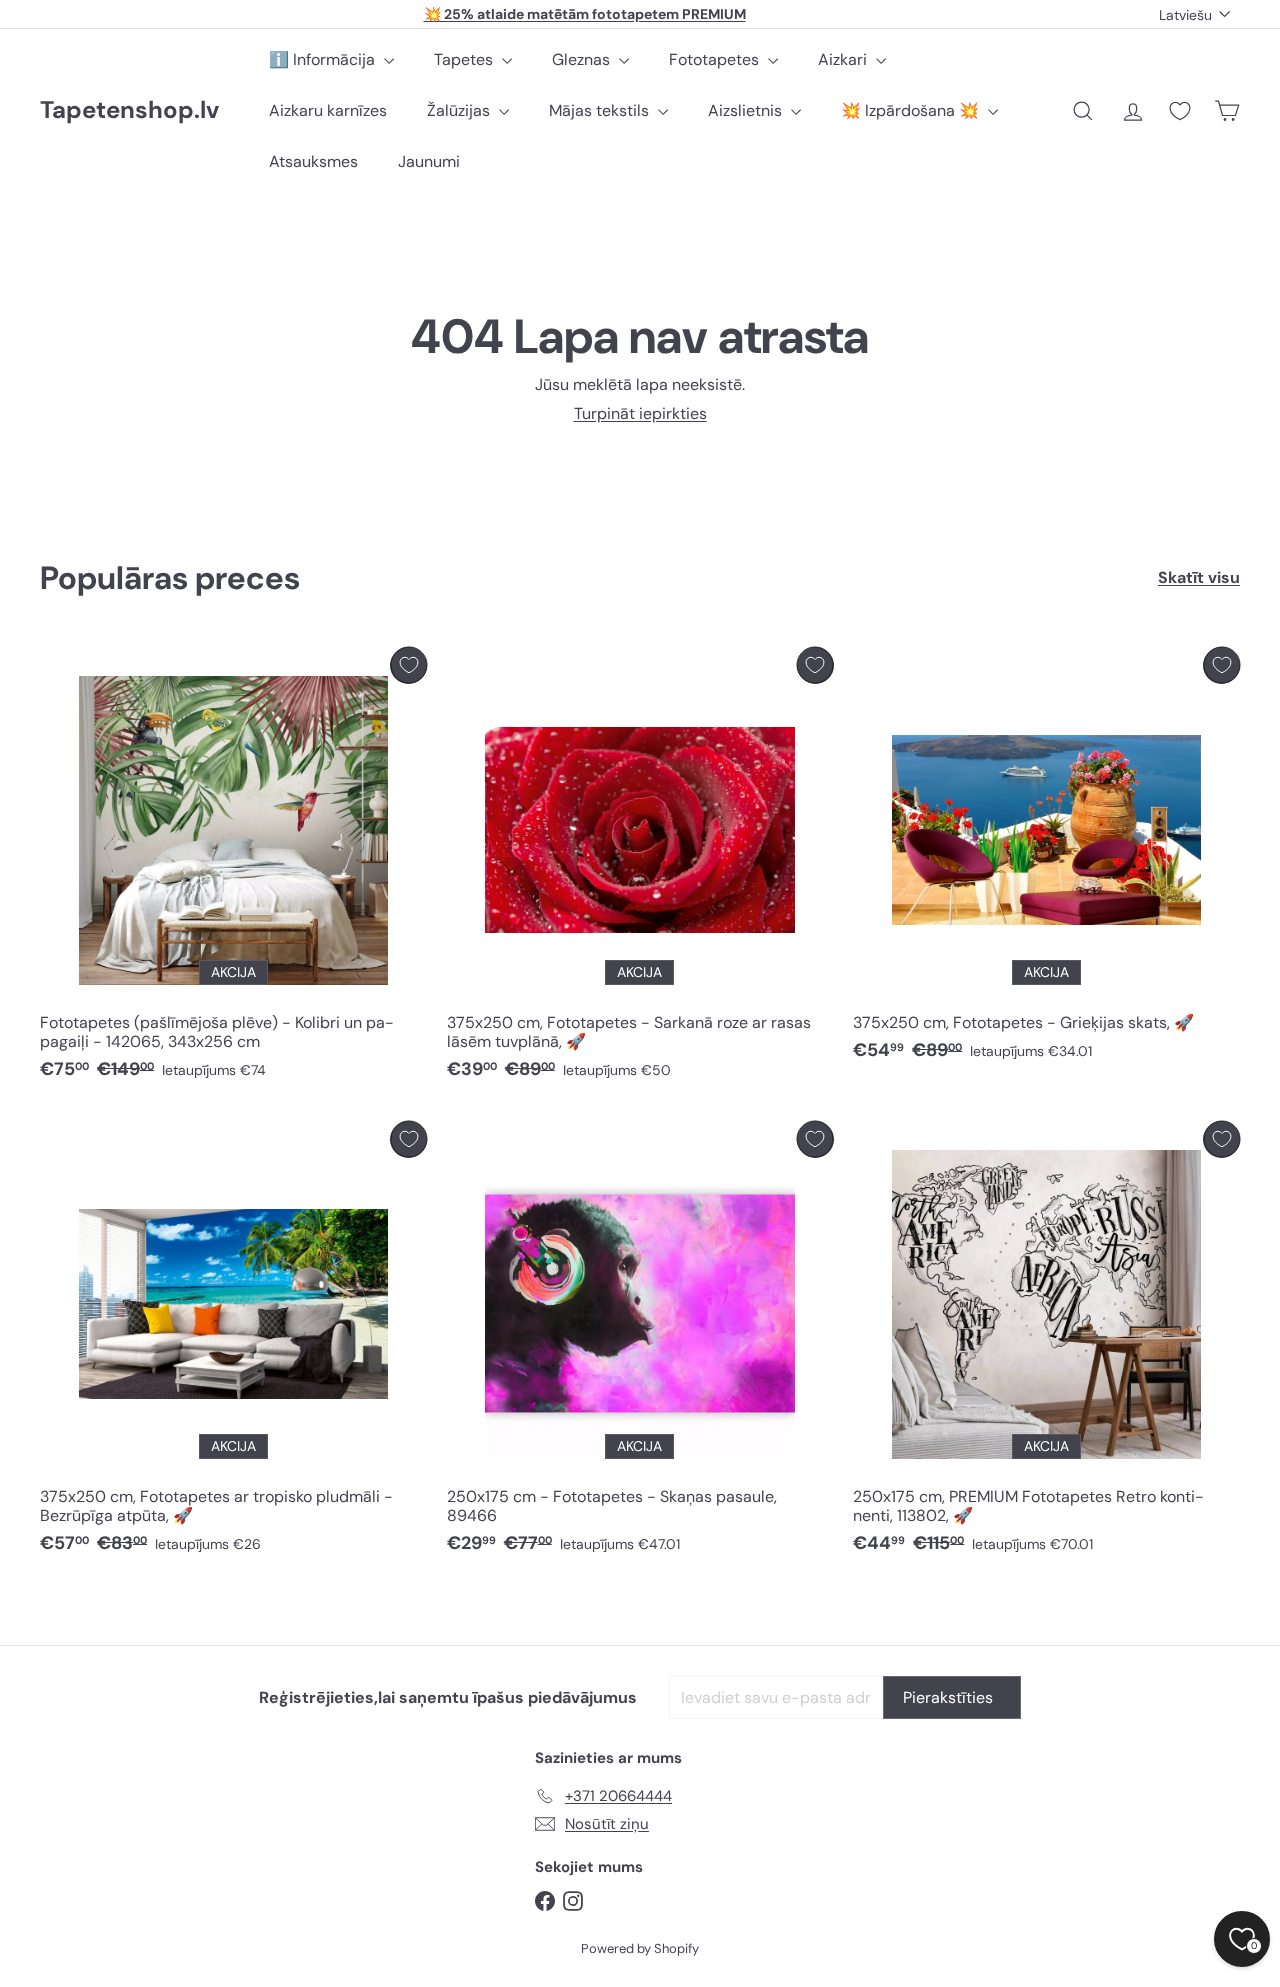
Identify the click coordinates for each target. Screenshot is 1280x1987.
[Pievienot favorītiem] (408, 665)
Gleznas (583, 59)
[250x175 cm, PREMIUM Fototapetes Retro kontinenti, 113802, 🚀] (1046, 1343)
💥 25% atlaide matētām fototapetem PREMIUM (585, 14)
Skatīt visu (1199, 577)
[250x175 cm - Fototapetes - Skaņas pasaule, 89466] (640, 1343)
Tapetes (465, 59)
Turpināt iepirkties (640, 413)
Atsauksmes (313, 161)
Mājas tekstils (601, 110)
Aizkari (844, 59)
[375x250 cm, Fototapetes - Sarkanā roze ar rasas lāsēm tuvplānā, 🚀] (640, 869)
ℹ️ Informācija (324, 59)
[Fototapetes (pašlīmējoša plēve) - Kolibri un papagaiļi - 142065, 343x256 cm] (233, 869)
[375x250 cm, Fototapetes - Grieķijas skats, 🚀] (1046, 859)
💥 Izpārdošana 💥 (912, 110)
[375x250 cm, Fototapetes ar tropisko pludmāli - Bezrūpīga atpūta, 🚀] (233, 1343)
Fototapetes (716, 59)
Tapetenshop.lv (129, 110)
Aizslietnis (747, 110)
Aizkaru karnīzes (328, 110)
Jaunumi (429, 161)
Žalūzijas (460, 110)
